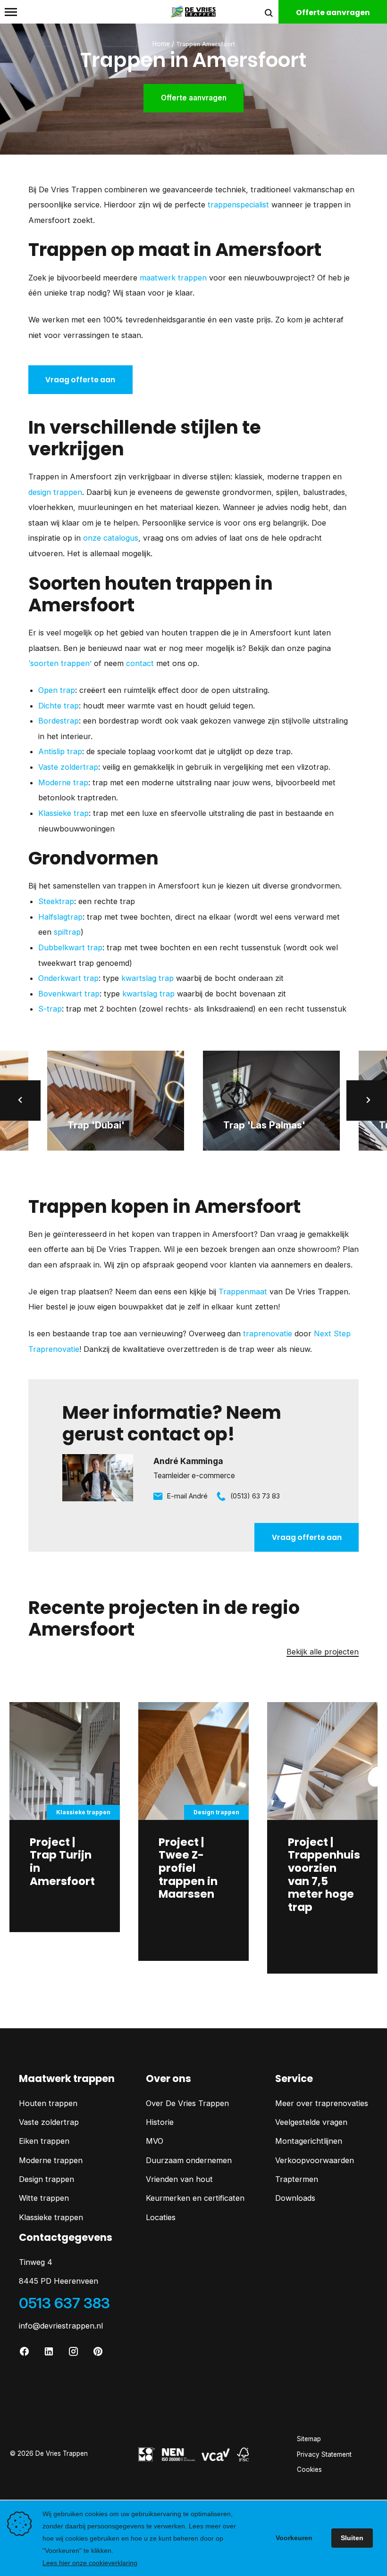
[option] (116, 1100)
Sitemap (309, 2439)
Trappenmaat (243, 1292)
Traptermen (297, 2179)
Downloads (295, 2198)
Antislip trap (60, 751)
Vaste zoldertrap (68, 767)
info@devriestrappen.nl (61, 2326)
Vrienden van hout (179, 2179)
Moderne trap (63, 782)
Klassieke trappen (51, 2217)
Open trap (57, 690)
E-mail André (187, 1496)
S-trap (50, 1009)
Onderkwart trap (68, 978)
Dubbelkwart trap (70, 947)
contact (140, 663)
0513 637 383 (64, 2303)
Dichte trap (59, 706)
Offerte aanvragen (194, 98)
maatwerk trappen (173, 278)
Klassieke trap (63, 813)
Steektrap (56, 901)
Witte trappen (44, 2198)
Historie (160, 2122)
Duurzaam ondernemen (189, 2160)
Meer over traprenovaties (322, 2103)
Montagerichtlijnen (309, 2141)
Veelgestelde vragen (311, 2122)
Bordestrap (59, 721)
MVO (155, 2141)
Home (161, 44)
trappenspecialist (238, 205)
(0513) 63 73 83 (255, 1496)
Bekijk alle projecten (323, 1652)
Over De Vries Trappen (187, 2103)
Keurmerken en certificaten (195, 2198)
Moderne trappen (51, 2160)
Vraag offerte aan (80, 380)
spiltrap (67, 932)
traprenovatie (268, 1333)
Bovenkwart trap (69, 994)
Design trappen (46, 2179)
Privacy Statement (324, 2454)
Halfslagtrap (60, 917)
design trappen (55, 492)
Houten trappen (48, 2103)
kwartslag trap (147, 978)
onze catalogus (111, 538)
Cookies (309, 2469)
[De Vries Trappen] (193, 11)
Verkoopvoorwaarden (315, 2160)
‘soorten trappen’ (60, 663)
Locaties (161, 2217)
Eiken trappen (44, 2141)
